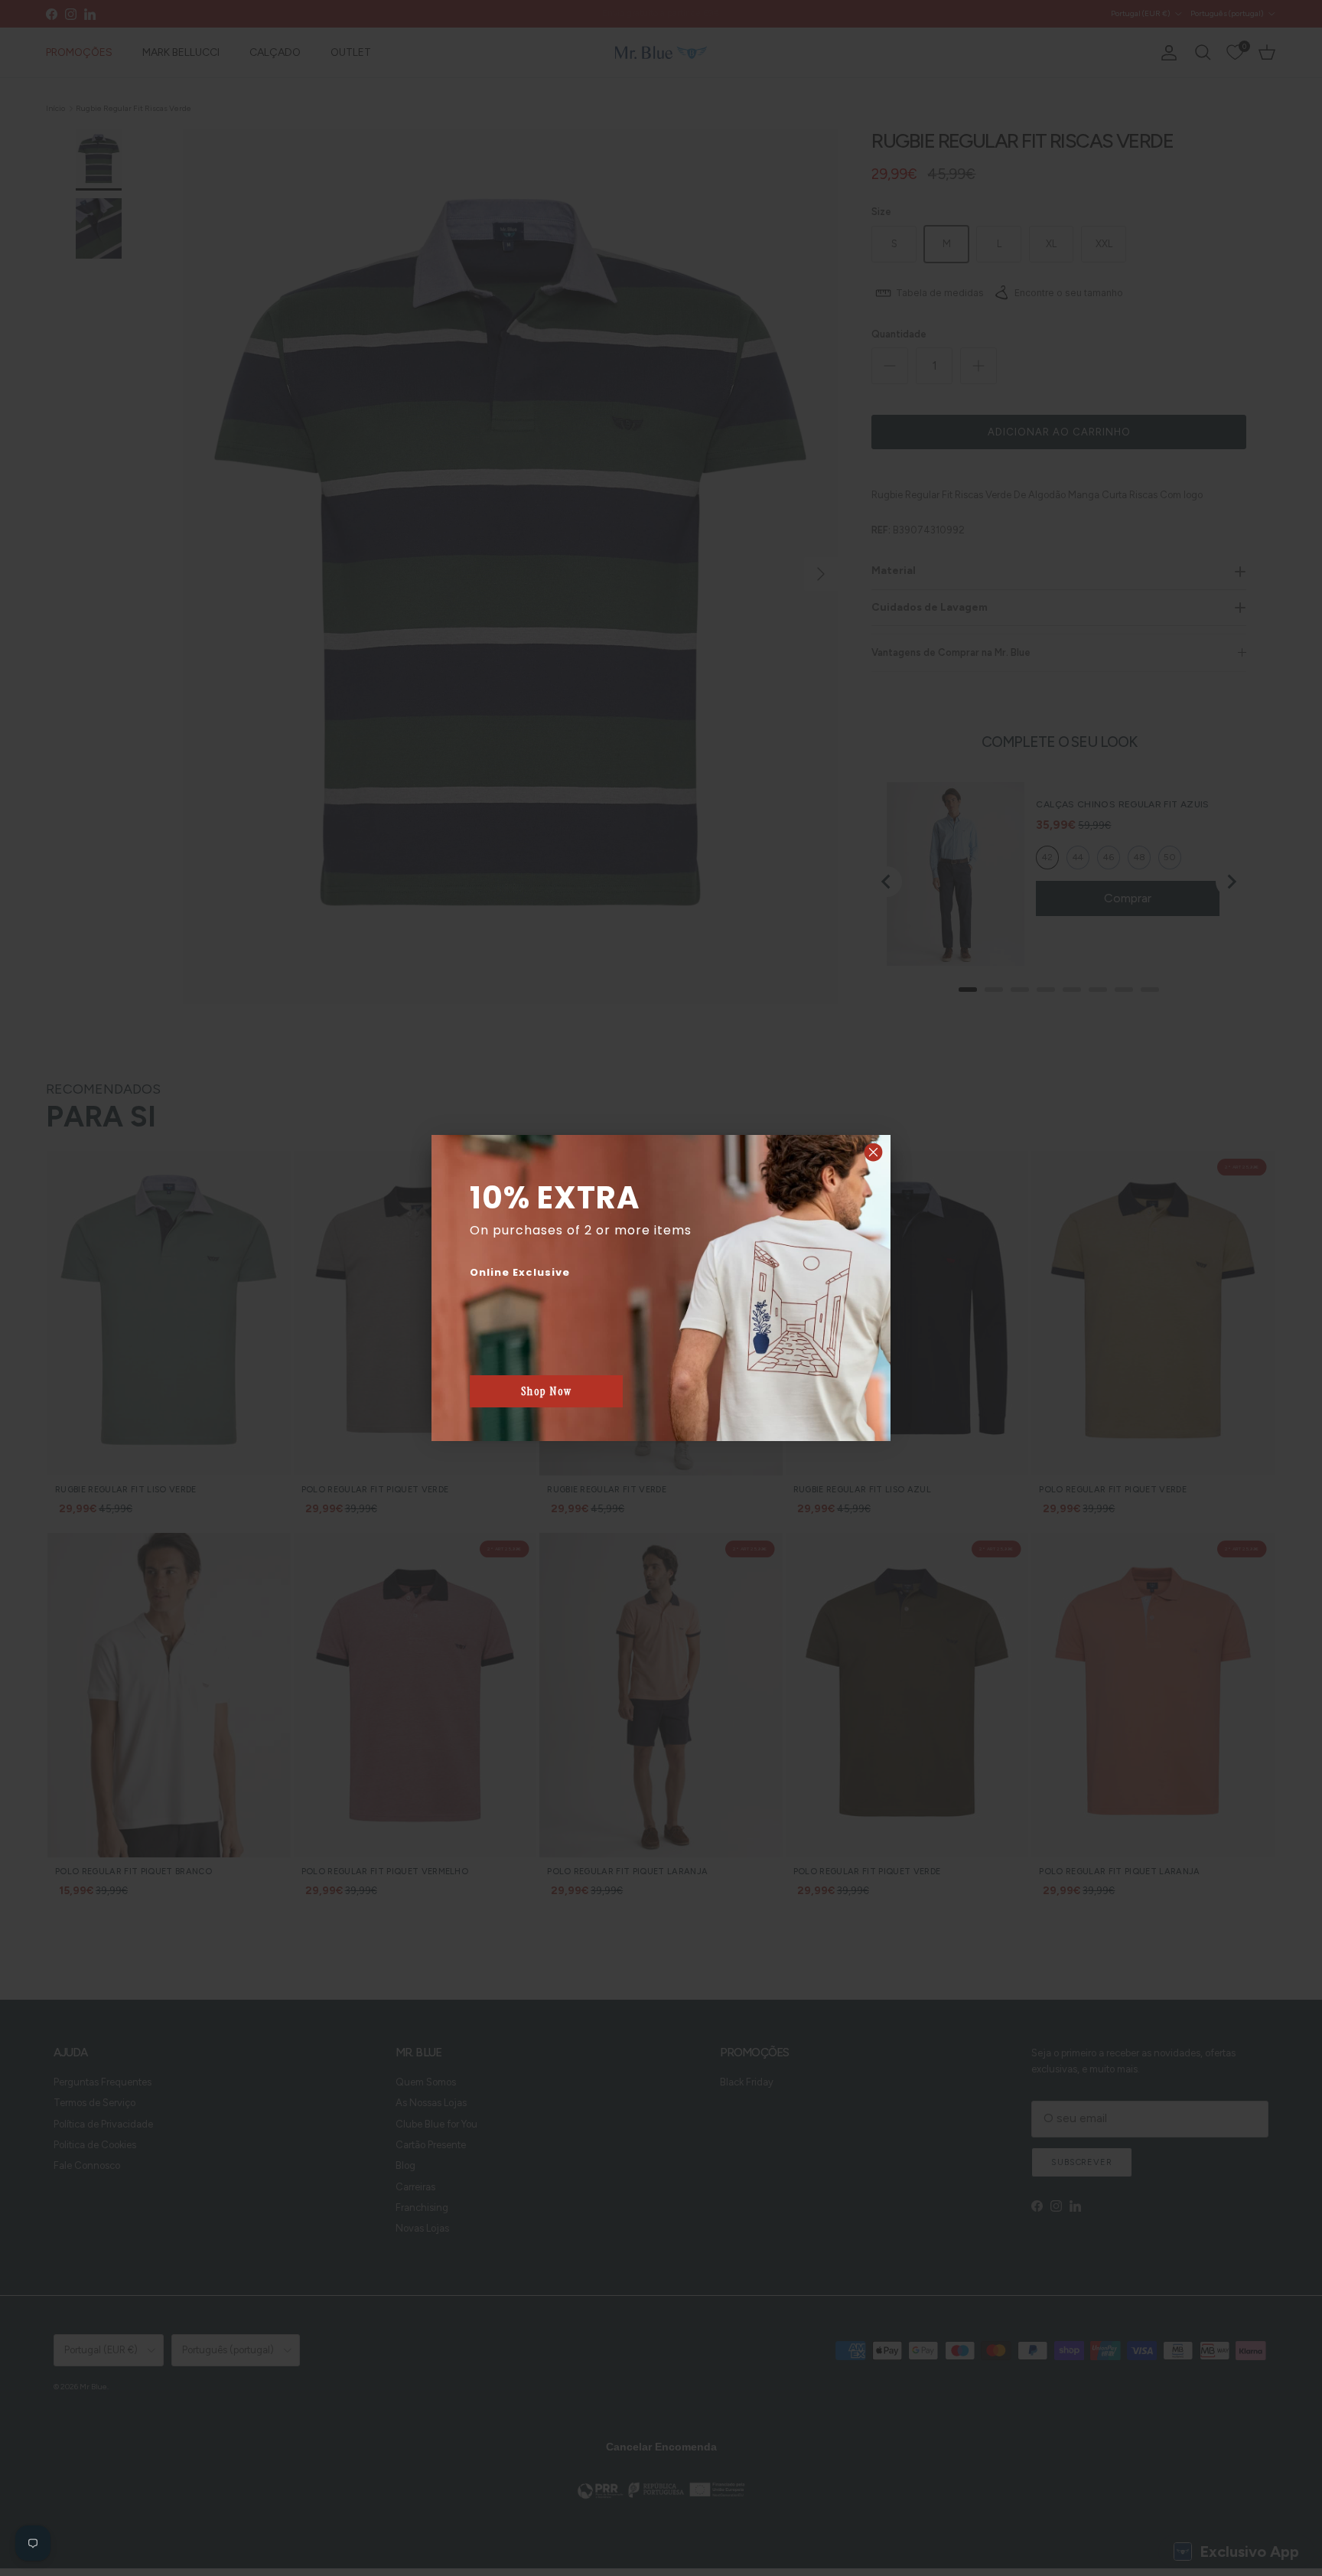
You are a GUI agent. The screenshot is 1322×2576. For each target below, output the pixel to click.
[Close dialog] (873, 1152)
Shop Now (547, 1391)
